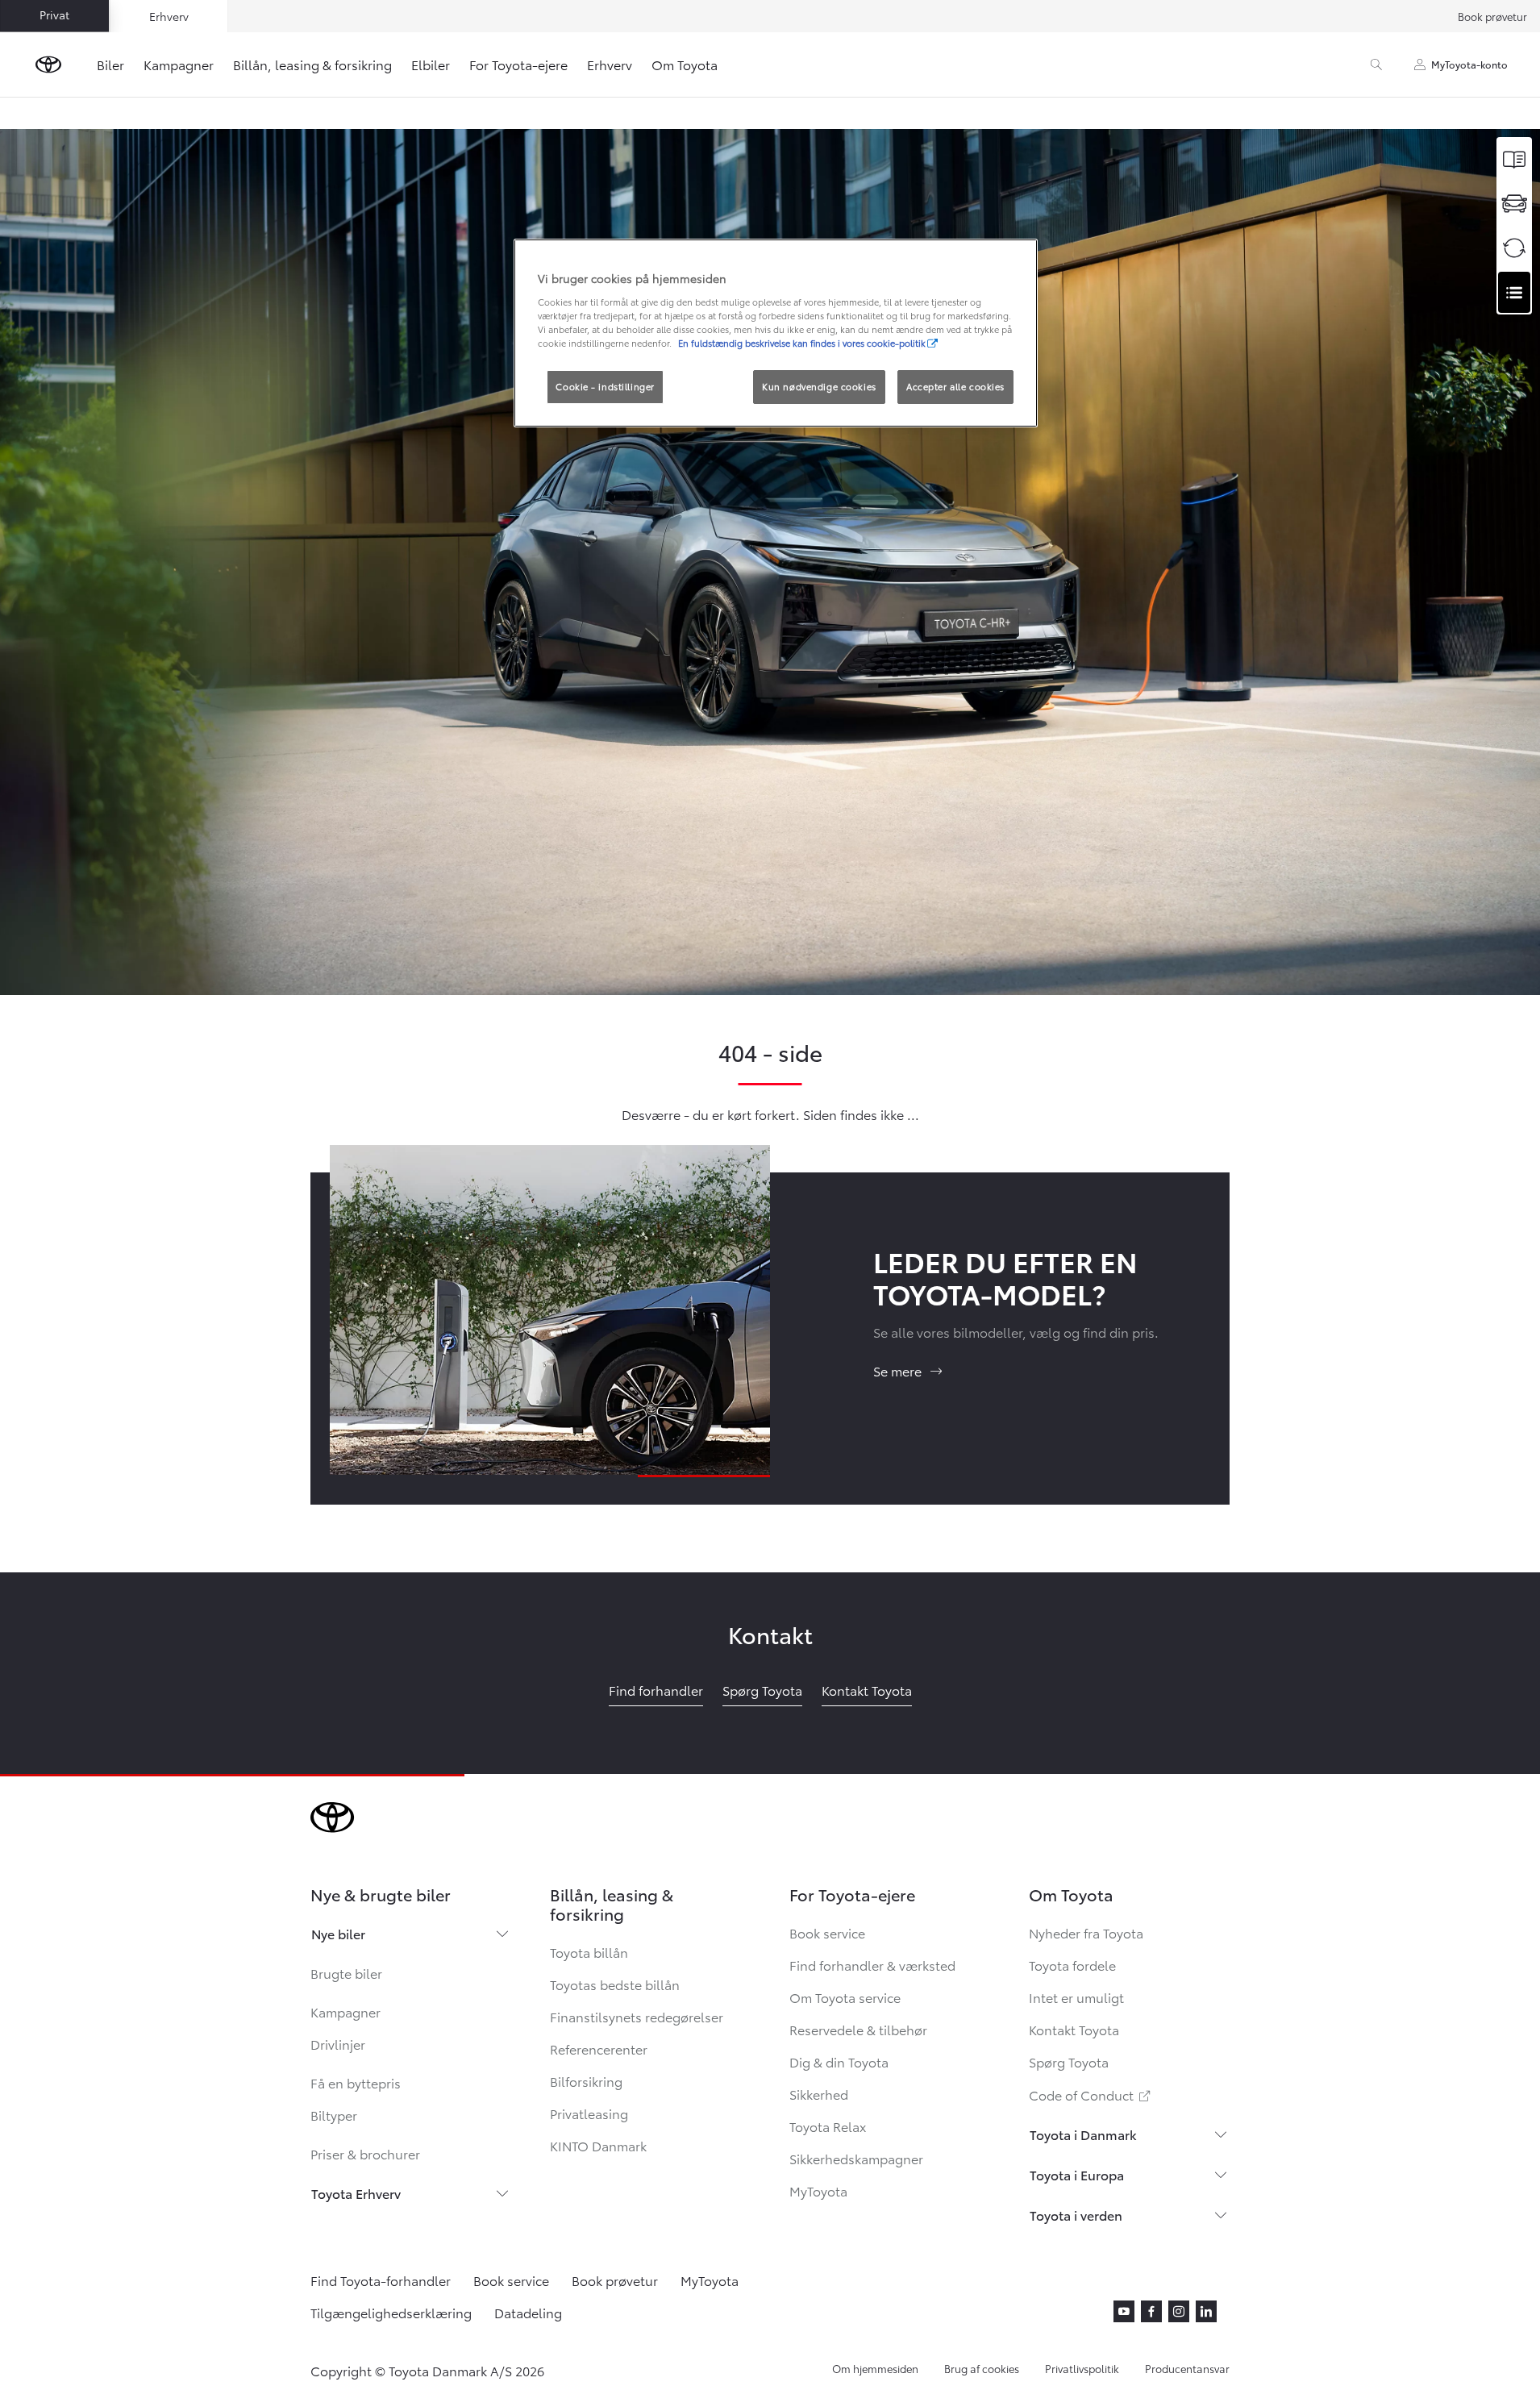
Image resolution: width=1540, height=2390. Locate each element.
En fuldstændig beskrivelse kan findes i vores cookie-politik (802, 343)
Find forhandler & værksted (872, 1965)
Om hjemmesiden (875, 2368)
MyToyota (818, 2190)
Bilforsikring (586, 2081)
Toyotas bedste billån (615, 1984)
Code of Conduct (1091, 2094)
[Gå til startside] (48, 65)
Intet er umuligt (1076, 1997)
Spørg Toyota (1069, 2061)
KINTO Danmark (598, 2145)
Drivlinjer (338, 2044)
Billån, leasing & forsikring (312, 64)
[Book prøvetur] (1514, 204)
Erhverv (610, 64)
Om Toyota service (845, 1997)
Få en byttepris (356, 2082)
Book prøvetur (1492, 16)
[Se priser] (1514, 159)
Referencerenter (599, 2049)
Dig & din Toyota (839, 2061)
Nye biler (338, 1933)
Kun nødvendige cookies (819, 386)
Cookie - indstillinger (605, 386)
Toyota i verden (1076, 2215)
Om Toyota (685, 64)
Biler (110, 64)
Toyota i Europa (1077, 2174)
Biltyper (334, 2115)
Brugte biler (346, 1973)
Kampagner (179, 64)
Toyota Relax (828, 2126)
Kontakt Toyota (1074, 2029)
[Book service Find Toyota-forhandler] (1514, 292)
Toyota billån (589, 1952)
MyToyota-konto (1469, 64)
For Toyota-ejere (518, 64)
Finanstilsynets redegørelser (637, 2016)
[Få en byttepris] (1514, 248)
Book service (827, 1932)
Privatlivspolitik (1082, 2368)
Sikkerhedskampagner (856, 2158)
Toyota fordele (1072, 1965)
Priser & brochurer (365, 2153)
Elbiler (431, 64)
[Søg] (1376, 65)
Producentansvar (1187, 2368)
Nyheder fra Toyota (1086, 1932)
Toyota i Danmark (1083, 2134)
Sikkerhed (819, 2094)
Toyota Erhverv (356, 2193)
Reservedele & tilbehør (858, 2029)
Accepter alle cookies (955, 386)
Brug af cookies (982, 2368)
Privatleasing (589, 2113)
